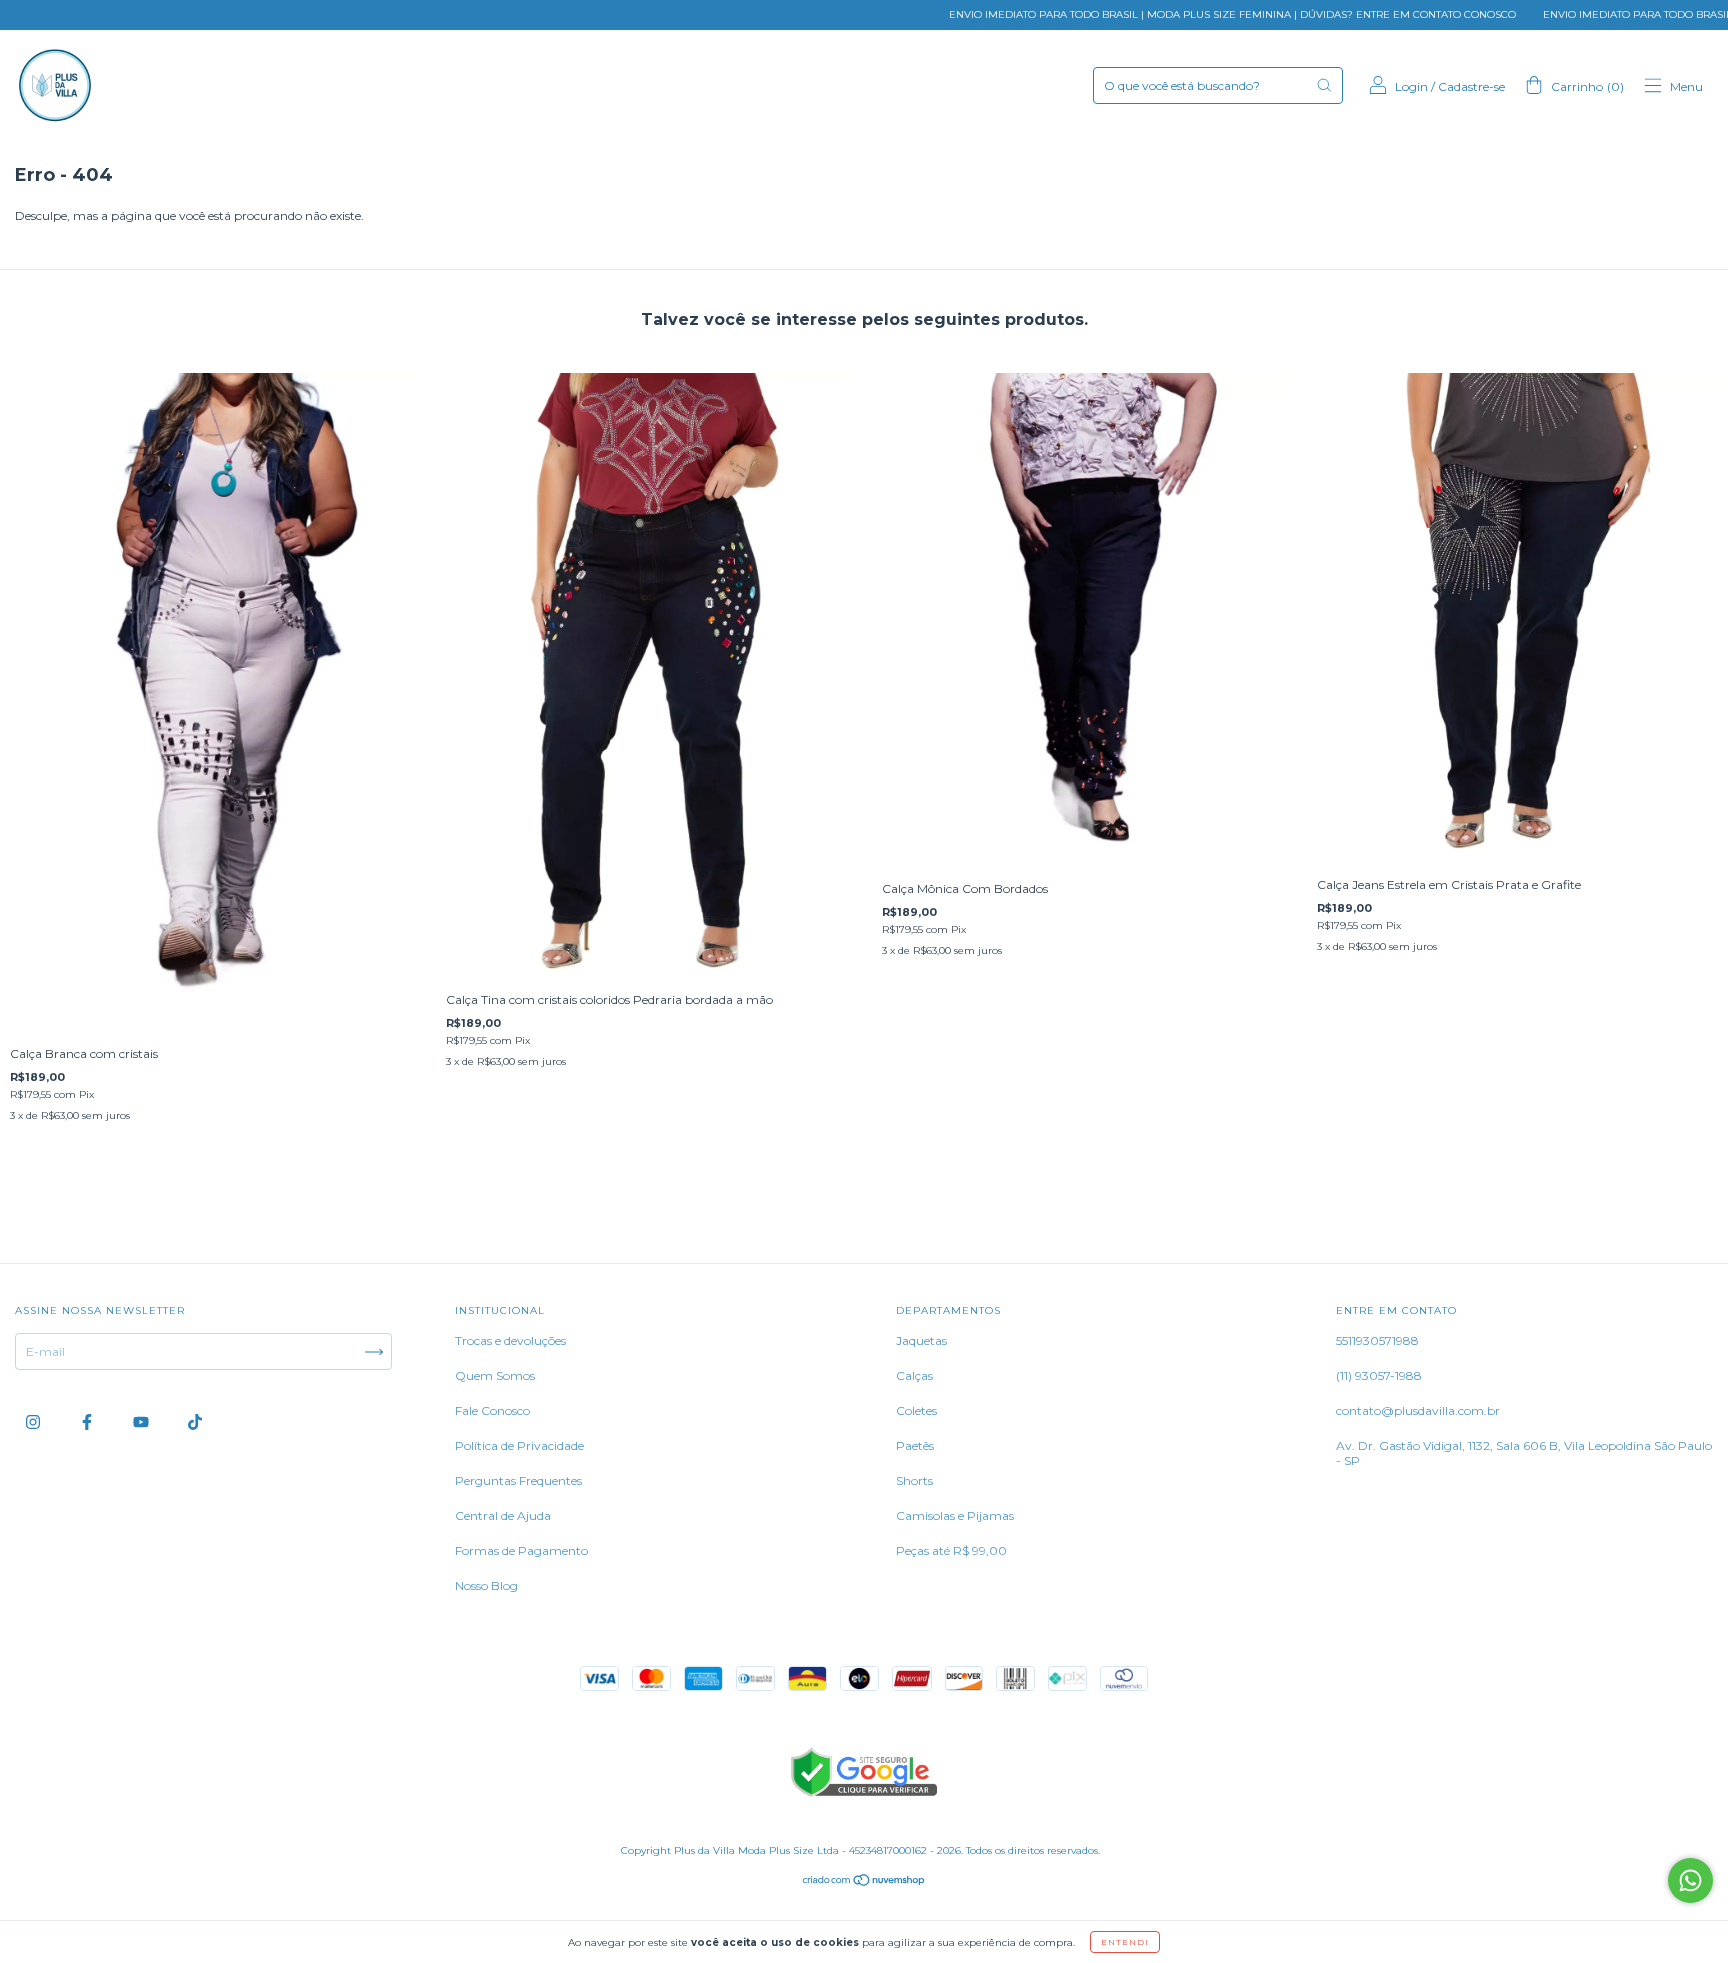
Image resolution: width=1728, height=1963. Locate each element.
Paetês (915, 1445)
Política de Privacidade (519, 1445)
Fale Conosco (492, 1410)
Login (1411, 86)
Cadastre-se (1471, 86)
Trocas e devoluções (510, 1340)
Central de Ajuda (503, 1515)
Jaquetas (921, 1340)
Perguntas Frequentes (518, 1480)
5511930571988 (1377, 1340)
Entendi (1125, 1942)
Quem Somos (495, 1375)
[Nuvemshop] (864, 1882)
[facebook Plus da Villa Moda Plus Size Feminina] (88, 1422)
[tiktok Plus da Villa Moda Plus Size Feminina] (195, 1422)
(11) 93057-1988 (1379, 1375)
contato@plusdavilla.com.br (1418, 1410)
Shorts (914, 1480)
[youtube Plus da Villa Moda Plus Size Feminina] (142, 1422)
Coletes (916, 1410)
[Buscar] (1324, 85)
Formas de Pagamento (521, 1550)
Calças (914, 1375)
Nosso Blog (486, 1585)
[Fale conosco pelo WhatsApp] (1690, 1880)
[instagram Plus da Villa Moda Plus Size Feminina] (34, 1422)
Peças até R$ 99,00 (951, 1550)
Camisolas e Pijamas (955, 1515)
